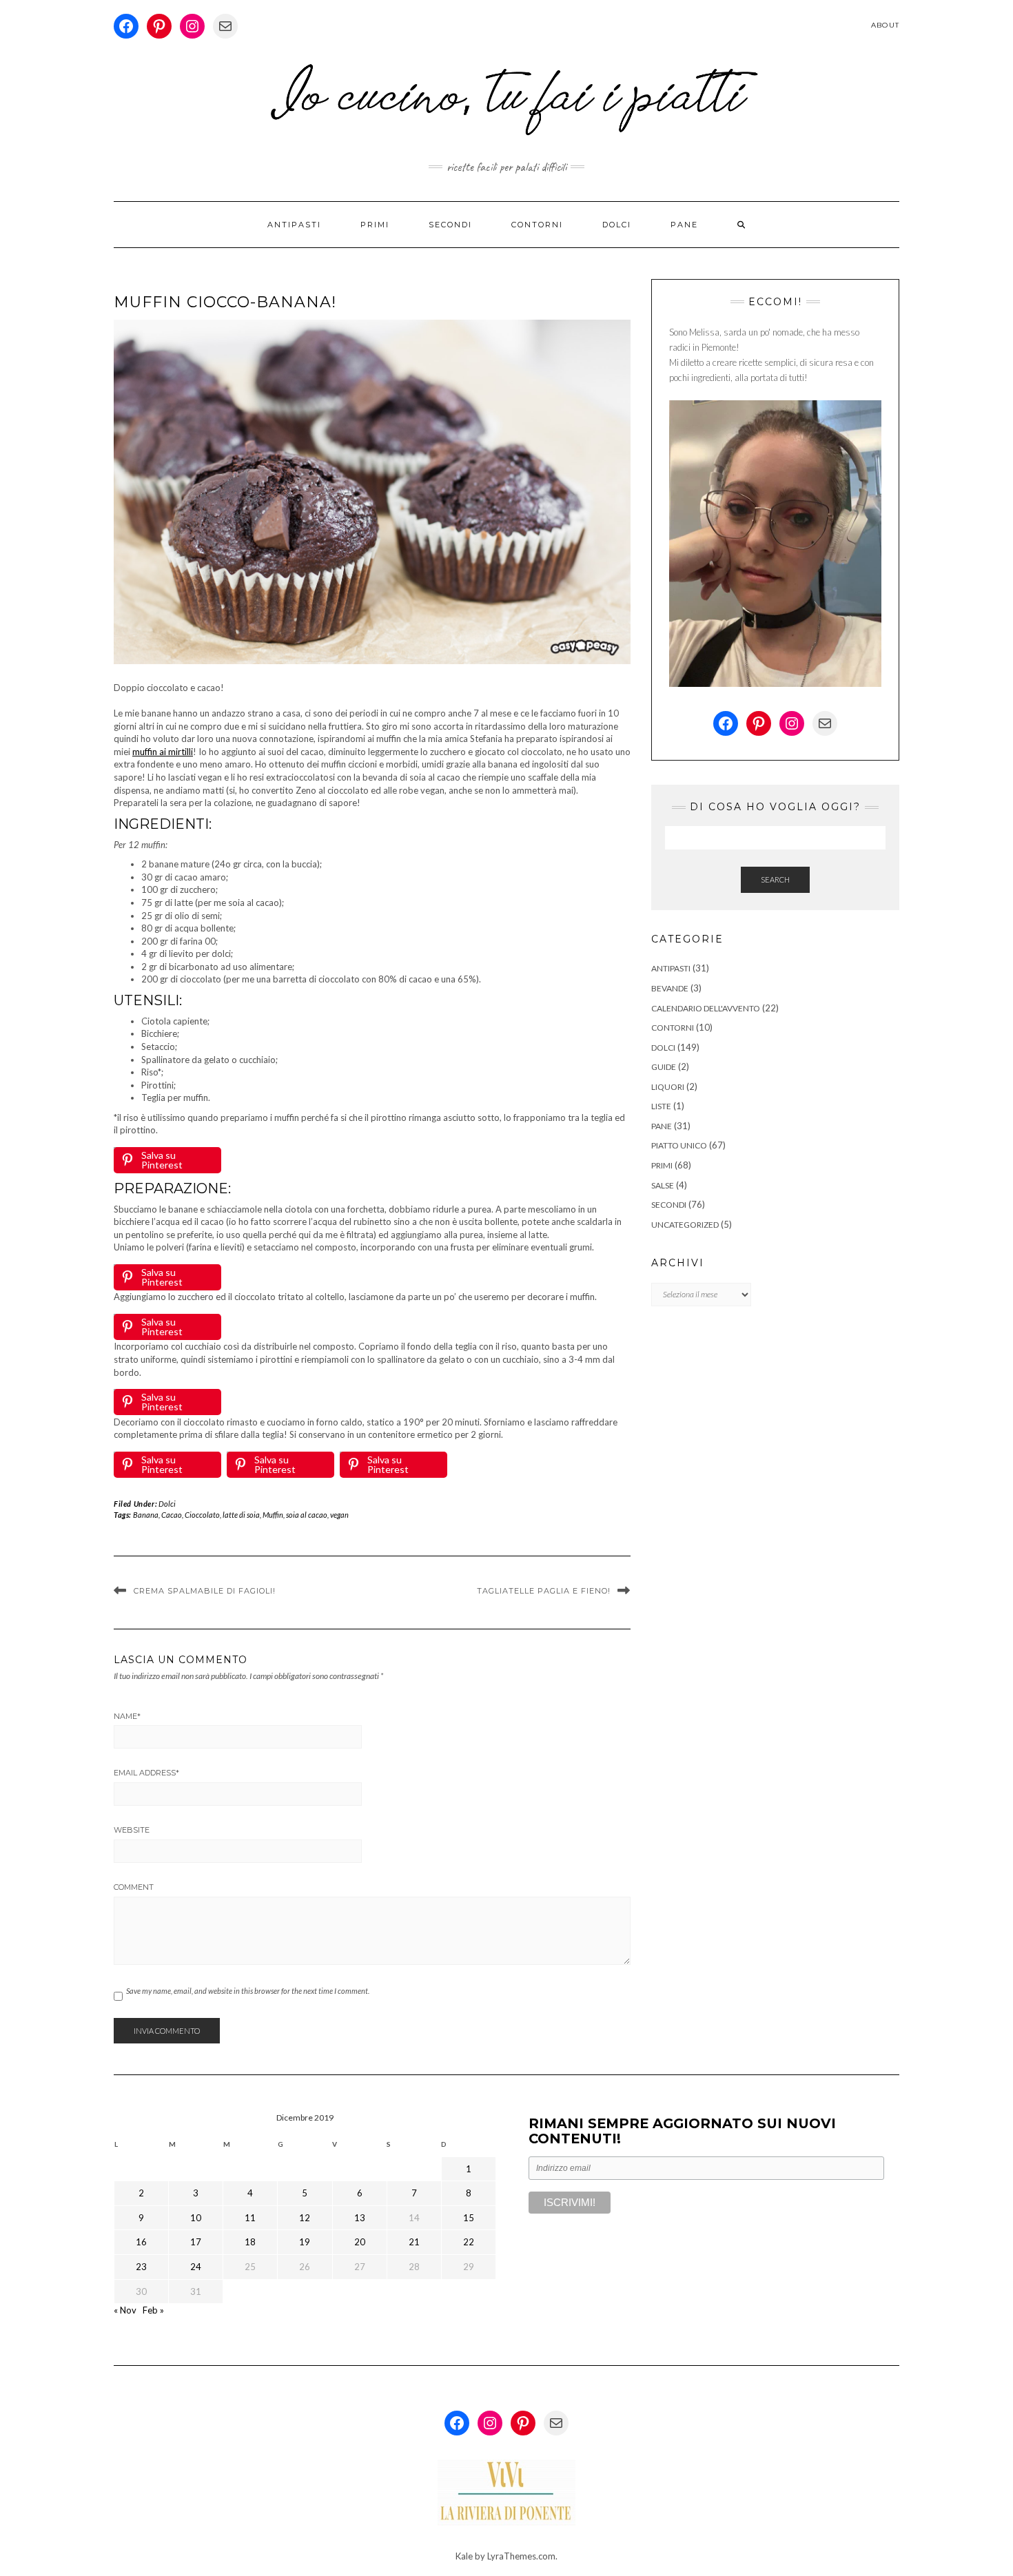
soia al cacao (307, 1515)
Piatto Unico (679, 1145)
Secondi (450, 225)
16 (141, 2242)
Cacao (172, 1515)
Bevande (670, 988)
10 (196, 2218)
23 (141, 2267)
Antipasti (294, 225)
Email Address (146, 1773)
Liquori (668, 1087)
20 (360, 2242)
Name (127, 1716)
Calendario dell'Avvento (706, 1008)
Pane (684, 225)
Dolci (617, 225)
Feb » (153, 2310)
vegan (339, 1515)
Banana (146, 1515)
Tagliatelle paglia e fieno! (544, 1591)
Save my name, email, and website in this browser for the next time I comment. (248, 1991)
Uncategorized (685, 1225)
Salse (663, 1185)
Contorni (537, 225)
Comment (134, 1887)
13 (360, 2218)
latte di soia (241, 1515)
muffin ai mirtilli (163, 752)
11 (250, 2218)
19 (305, 2242)
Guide (664, 1067)
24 (196, 2267)
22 (469, 2242)
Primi (375, 225)
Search (775, 879)
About (885, 25)
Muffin (273, 1515)
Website (132, 1830)
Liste (661, 1106)
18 (250, 2242)
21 (414, 2242)
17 (196, 2242)
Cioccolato (202, 1515)
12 (305, 2218)
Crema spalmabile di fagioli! (205, 1591)
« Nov (125, 2310)
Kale (464, 2556)
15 (469, 2218)
